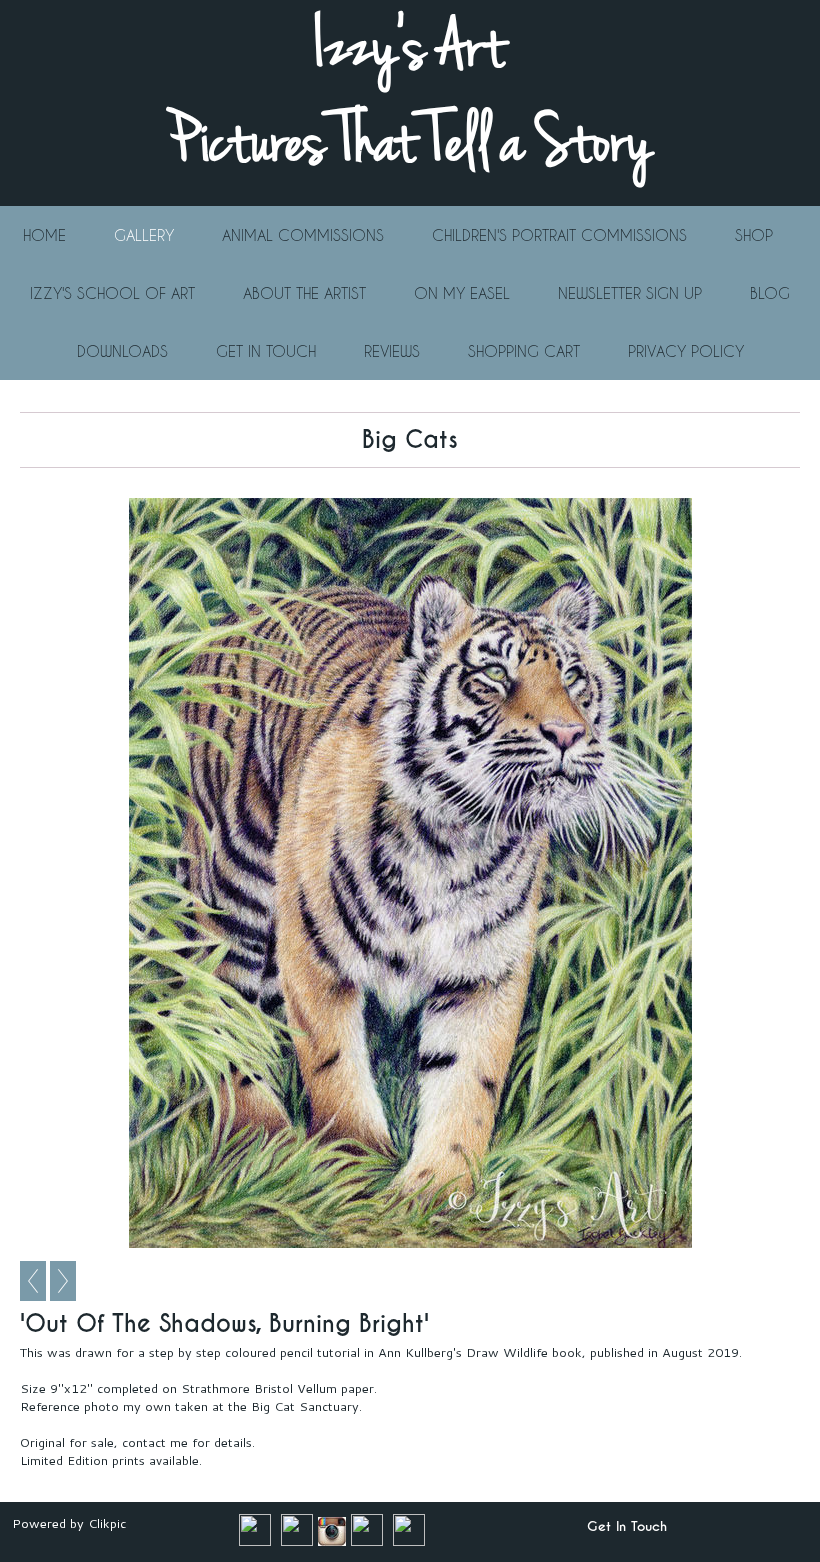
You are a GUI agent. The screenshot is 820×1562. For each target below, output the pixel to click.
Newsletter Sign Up (630, 293)
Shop (754, 235)
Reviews (392, 351)
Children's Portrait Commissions (559, 235)
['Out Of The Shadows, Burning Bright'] (410, 873)
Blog (770, 293)
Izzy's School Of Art (112, 293)
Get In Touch (266, 351)
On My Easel (462, 293)
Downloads (122, 351)
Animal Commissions (303, 235)
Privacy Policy (686, 351)
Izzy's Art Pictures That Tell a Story (410, 95)
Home (44, 235)
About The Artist (304, 293)
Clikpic (107, 1523)
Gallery (144, 235)
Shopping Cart (524, 351)
